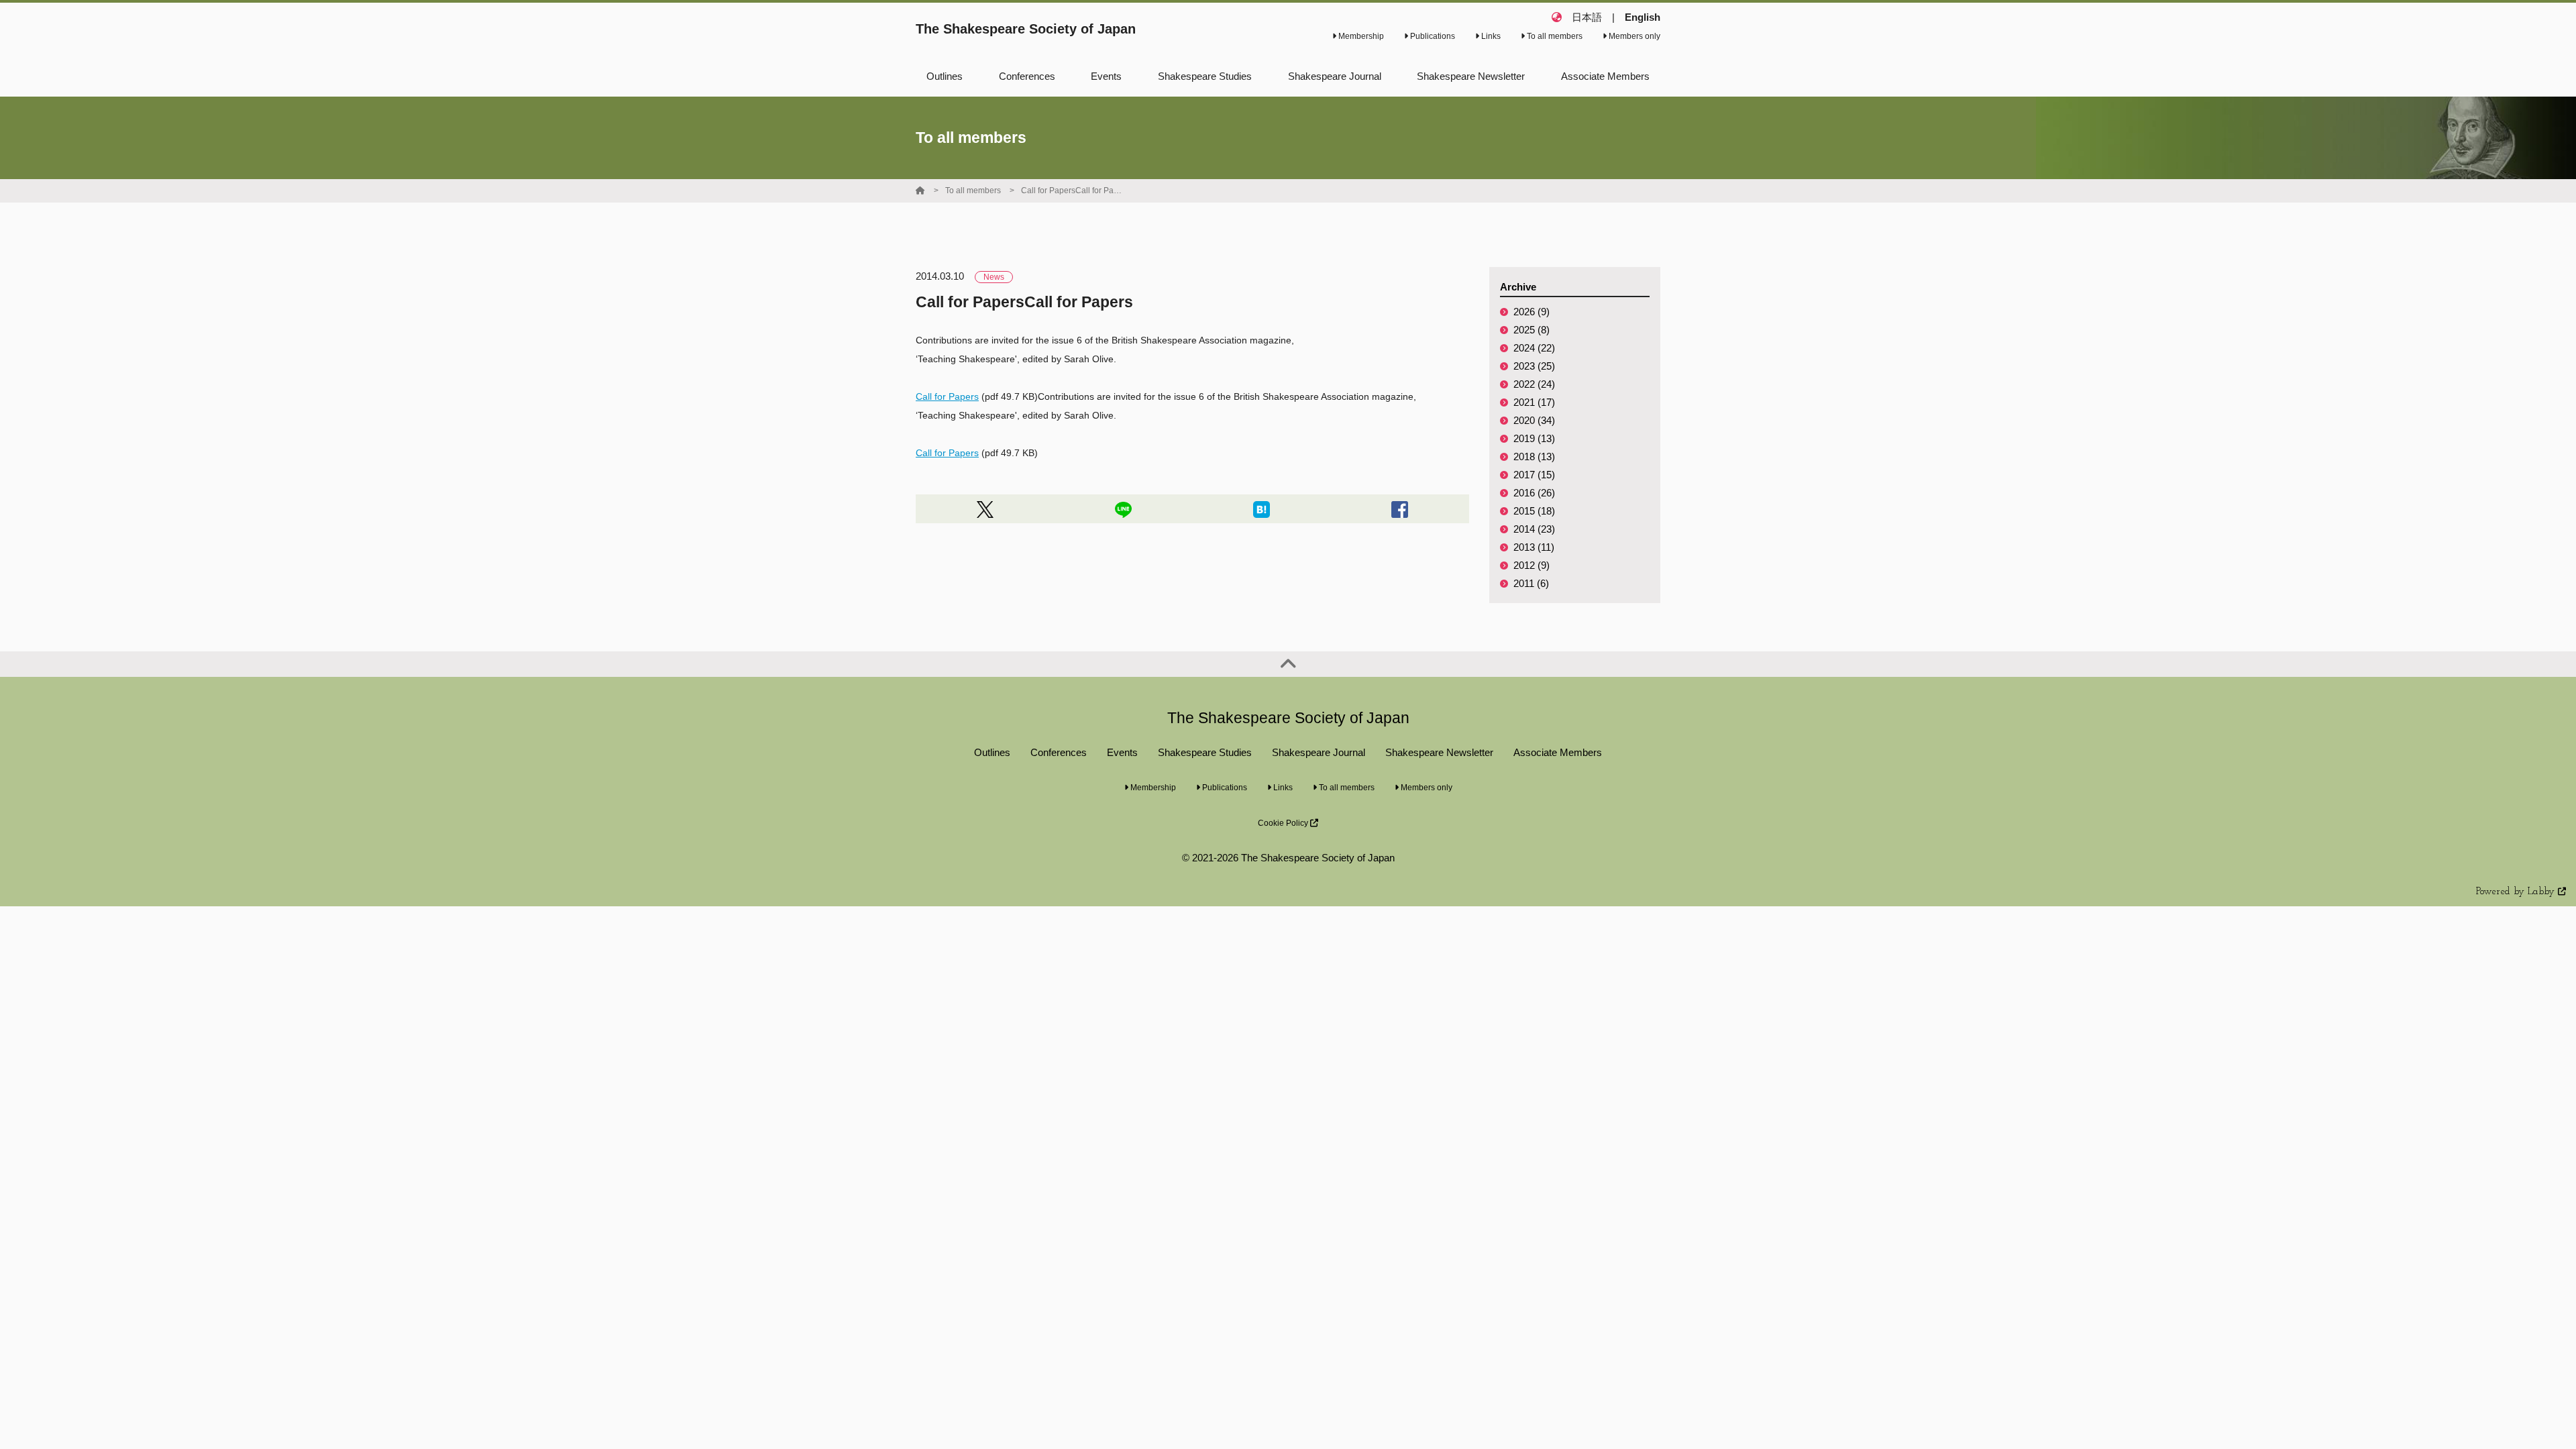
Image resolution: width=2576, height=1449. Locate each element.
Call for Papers (947, 396)
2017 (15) (1534, 475)
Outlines (992, 752)
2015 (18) (1534, 511)
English (1643, 17)
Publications (1432, 36)
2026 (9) (1532, 312)
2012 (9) (1532, 565)
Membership (1360, 36)
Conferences (1059, 752)
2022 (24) (1534, 384)
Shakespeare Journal (1319, 752)
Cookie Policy (1284, 823)
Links (1490, 36)
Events (1122, 752)
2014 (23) (1534, 529)
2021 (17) (1534, 402)
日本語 (1587, 17)
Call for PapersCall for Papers (1071, 191)
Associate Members (1558, 752)
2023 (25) (1534, 366)
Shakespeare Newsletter (1439, 752)
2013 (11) (1534, 547)
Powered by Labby (2517, 892)
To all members (1554, 36)
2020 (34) (1534, 420)
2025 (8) (1532, 330)
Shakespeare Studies (1205, 752)
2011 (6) (1531, 583)
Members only (1633, 36)
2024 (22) (1534, 348)
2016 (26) (1534, 493)
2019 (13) (1534, 438)
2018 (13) (1534, 457)
